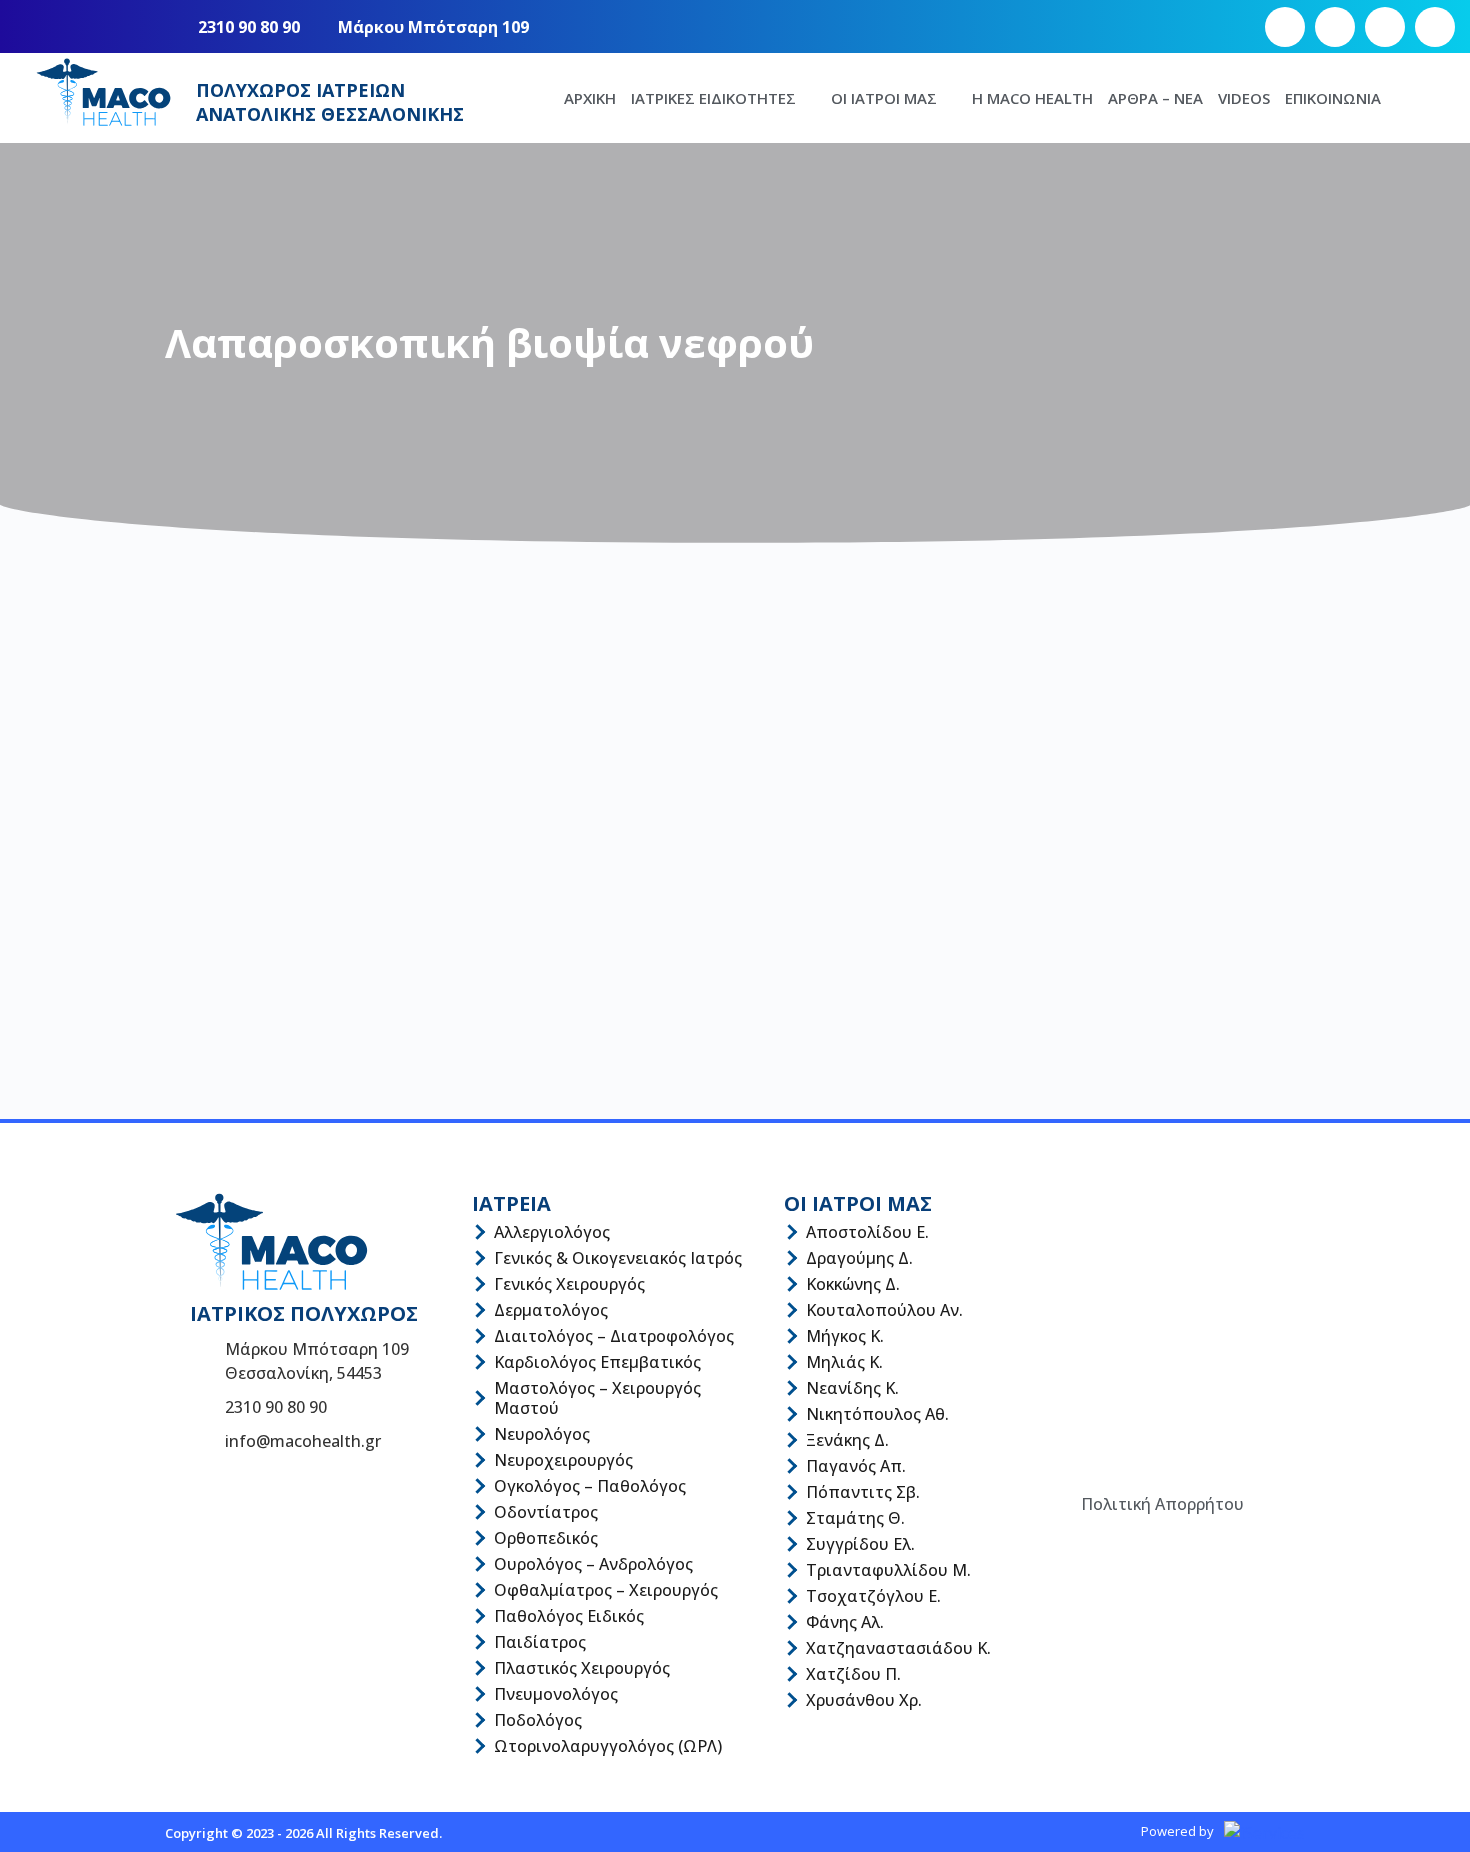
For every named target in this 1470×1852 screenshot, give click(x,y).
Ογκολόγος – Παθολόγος (590, 1486)
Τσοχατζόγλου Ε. (873, 1596)
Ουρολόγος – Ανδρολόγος (593, 1564)
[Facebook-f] (1285, 27)
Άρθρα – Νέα (1155, 98)
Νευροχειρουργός (563, 1460)
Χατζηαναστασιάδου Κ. (898, 1648)
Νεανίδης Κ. (852, 1388)
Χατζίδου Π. (853, 1674)
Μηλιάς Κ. (844, 1362)
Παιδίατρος (540, 1642)
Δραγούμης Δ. (859, 1258)
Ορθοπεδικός (546, 1538)
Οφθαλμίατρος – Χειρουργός (606, 1590)
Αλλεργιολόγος (552, 1232)
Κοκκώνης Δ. (853, 1284)
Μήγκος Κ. (845, 1336)
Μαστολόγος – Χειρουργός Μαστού (597, 1398)
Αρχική (590, 98)
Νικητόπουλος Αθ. (877, 1414)
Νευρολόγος (542, 1434)
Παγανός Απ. (856, 1466)
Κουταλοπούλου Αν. (884, 1310)
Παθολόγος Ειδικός (569, 1616)
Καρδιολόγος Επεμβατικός (597, 1362)
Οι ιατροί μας (884, 98)
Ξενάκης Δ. (847, 1440)
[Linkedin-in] (1435, 27)
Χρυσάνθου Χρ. (864, 1700)
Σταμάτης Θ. (855, 1518)
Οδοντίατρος (546, 1512)
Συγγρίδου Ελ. (860, 1544)
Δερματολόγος (551, 1310)
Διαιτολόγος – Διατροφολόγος (614, 1336)
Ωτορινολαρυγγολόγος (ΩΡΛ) (608, 1746)
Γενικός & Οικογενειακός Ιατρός (618, 1258)
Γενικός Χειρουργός (569, 1284)
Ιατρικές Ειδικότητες (713, 98)
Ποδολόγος (538, 1720)
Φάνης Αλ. (845, 1622)
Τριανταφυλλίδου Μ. (888, 1570)
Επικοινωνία (1333, 98)
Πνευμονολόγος (556, 1694)
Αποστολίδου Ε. (867, 1232)
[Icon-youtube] (1385, 27)
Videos (1244, 98)
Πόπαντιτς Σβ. (863, 1492)
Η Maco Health (1032, 98)
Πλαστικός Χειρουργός (582, 1668)
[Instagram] (1335, 27)
